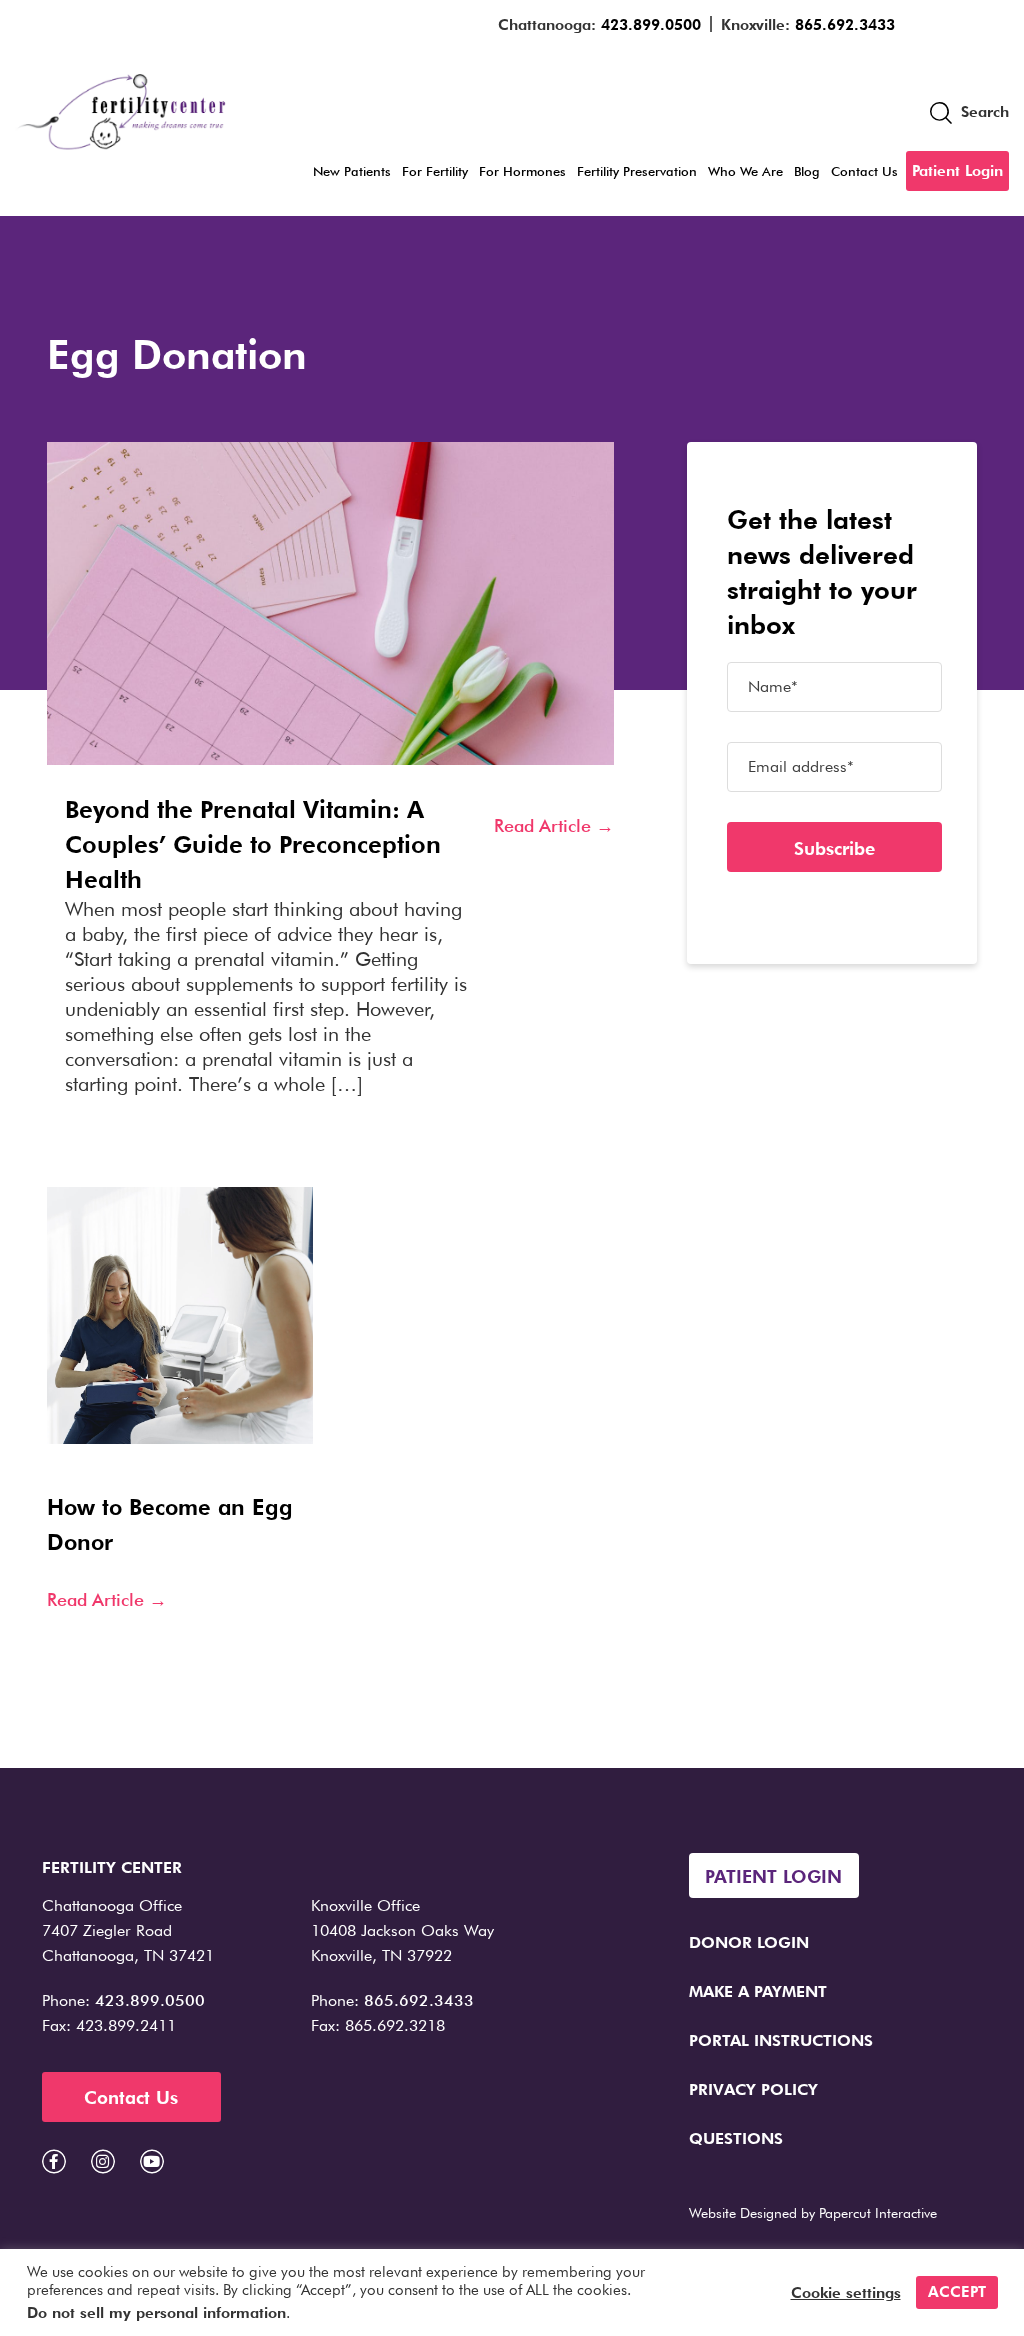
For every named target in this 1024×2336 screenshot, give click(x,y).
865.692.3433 (845, 25)
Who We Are (745, 171)
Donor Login (749, 1942)
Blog (807, 171)
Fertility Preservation (637, 171)
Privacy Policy (753, 2089)
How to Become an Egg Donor (170, 1524)
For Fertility (435, 171)
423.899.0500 (651, 25)
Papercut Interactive (878, 2213)
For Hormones (522, 171)
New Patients (352, 171)
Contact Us (864, 171)
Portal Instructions (781, 2040)
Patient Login (957, 171)
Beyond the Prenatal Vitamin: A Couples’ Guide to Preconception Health (253, 844)
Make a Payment (758, 1991)
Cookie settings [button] (846, 2293)
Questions (736, 2138)
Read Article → (554, 825)
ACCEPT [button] (957, 2292)
